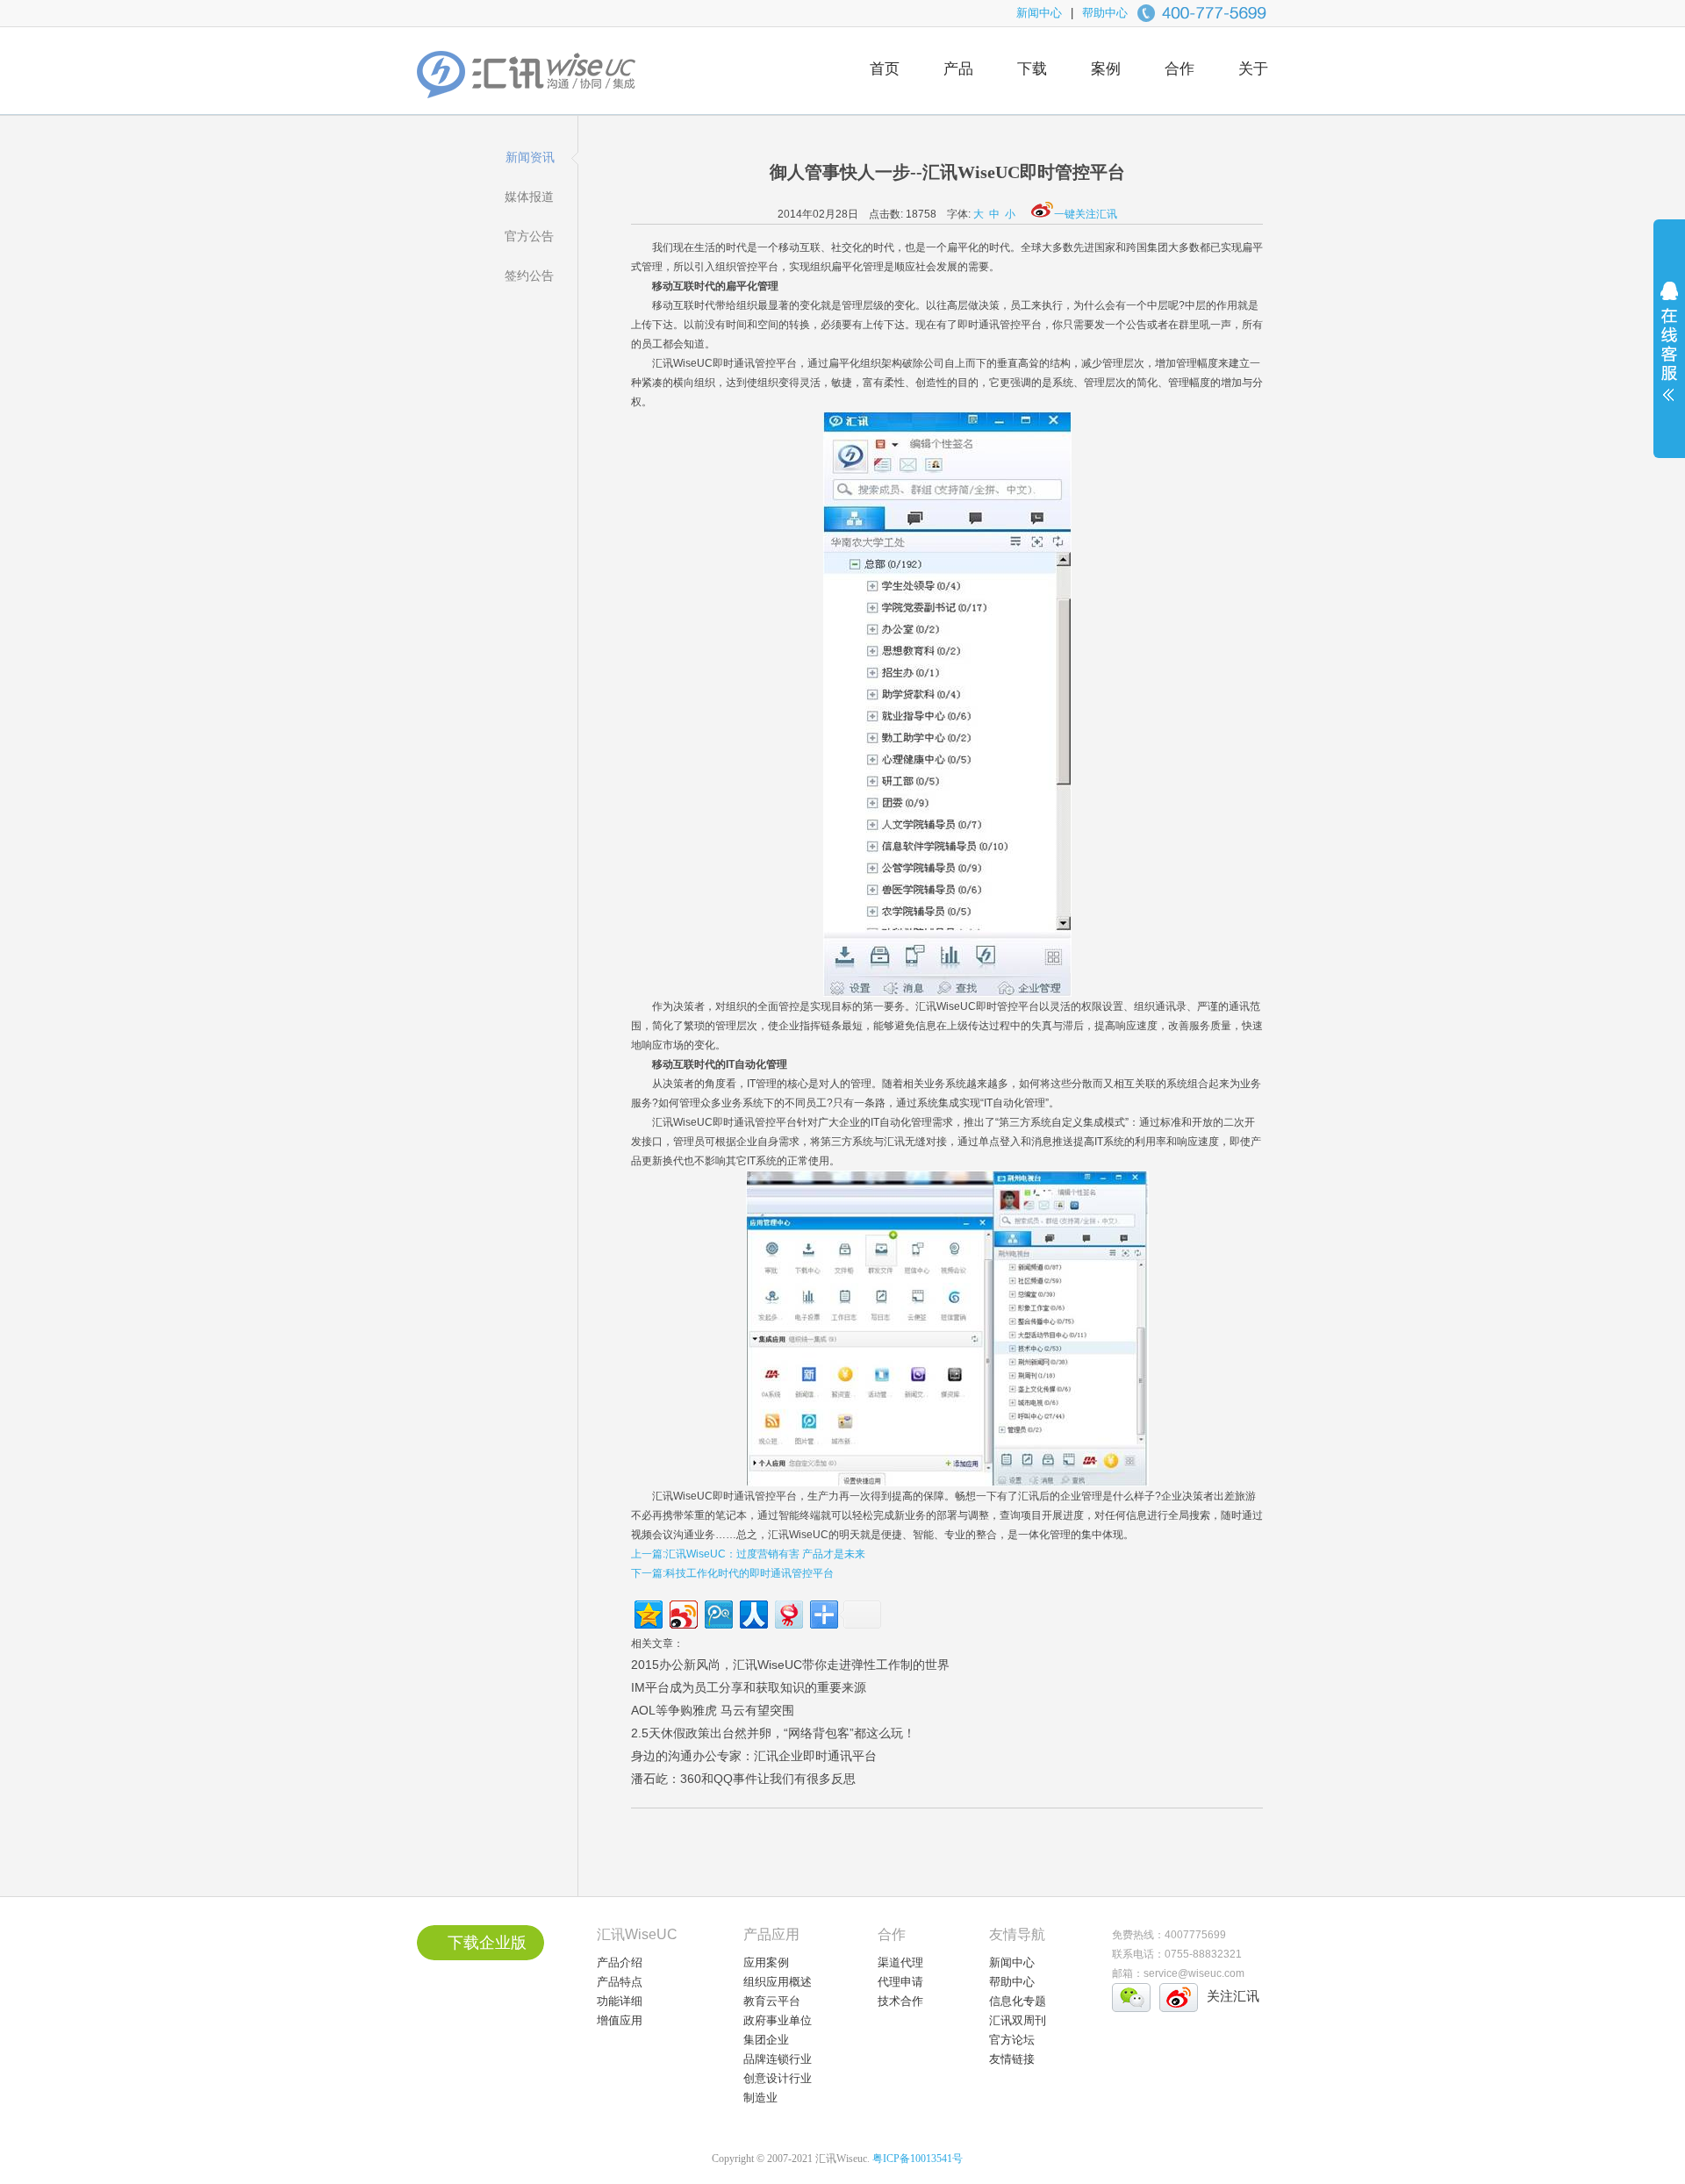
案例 (1106, 69)
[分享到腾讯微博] (717, 1612)
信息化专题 (1018, 2001)
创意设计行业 (778, 2078)
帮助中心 (1105, 13)
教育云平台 (772, 2001)
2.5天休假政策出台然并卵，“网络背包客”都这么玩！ (773, 1733)
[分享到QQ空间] (647, 1612)
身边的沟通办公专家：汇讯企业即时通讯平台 (754, 1756)
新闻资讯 (530, 157)
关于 (1253, 69)
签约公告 (529, 276)
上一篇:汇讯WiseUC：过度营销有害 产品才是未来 (748, 1554)
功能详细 (620, 2001)
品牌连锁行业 (778, 2059)
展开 (1669, 353)
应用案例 (766, 1962)
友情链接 (1012, 2059)
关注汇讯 (1233, 1996)
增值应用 (620, 2020)
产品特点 (620, 1982)
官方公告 (529, 236)
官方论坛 (1012, 2040)
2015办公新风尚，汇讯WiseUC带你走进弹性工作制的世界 (790, 1665)
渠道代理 (900, 1962)
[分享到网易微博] (788, 1612)
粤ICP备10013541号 (918, 2159)
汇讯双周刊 (1018, 2020)
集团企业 (766, 2040)
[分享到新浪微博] (682, 1612)
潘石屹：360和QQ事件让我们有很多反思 (743, 1779)
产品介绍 (620, 1962)
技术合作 (900, 2001)
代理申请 (900, 1982)
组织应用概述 (778, 1982)
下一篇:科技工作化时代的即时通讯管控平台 (732, 1573)
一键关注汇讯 (1086, 214)
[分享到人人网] (753, 1612)
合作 (1179, 69)
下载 (1032, 69)
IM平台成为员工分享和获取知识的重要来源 (749, 1687)
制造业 (760, 2098)
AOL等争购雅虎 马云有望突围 (713, 1710)
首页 (885, 69)
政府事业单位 (778, 2020)
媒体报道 (529, 197)
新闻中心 (1039, 13)
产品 (958, 69)
